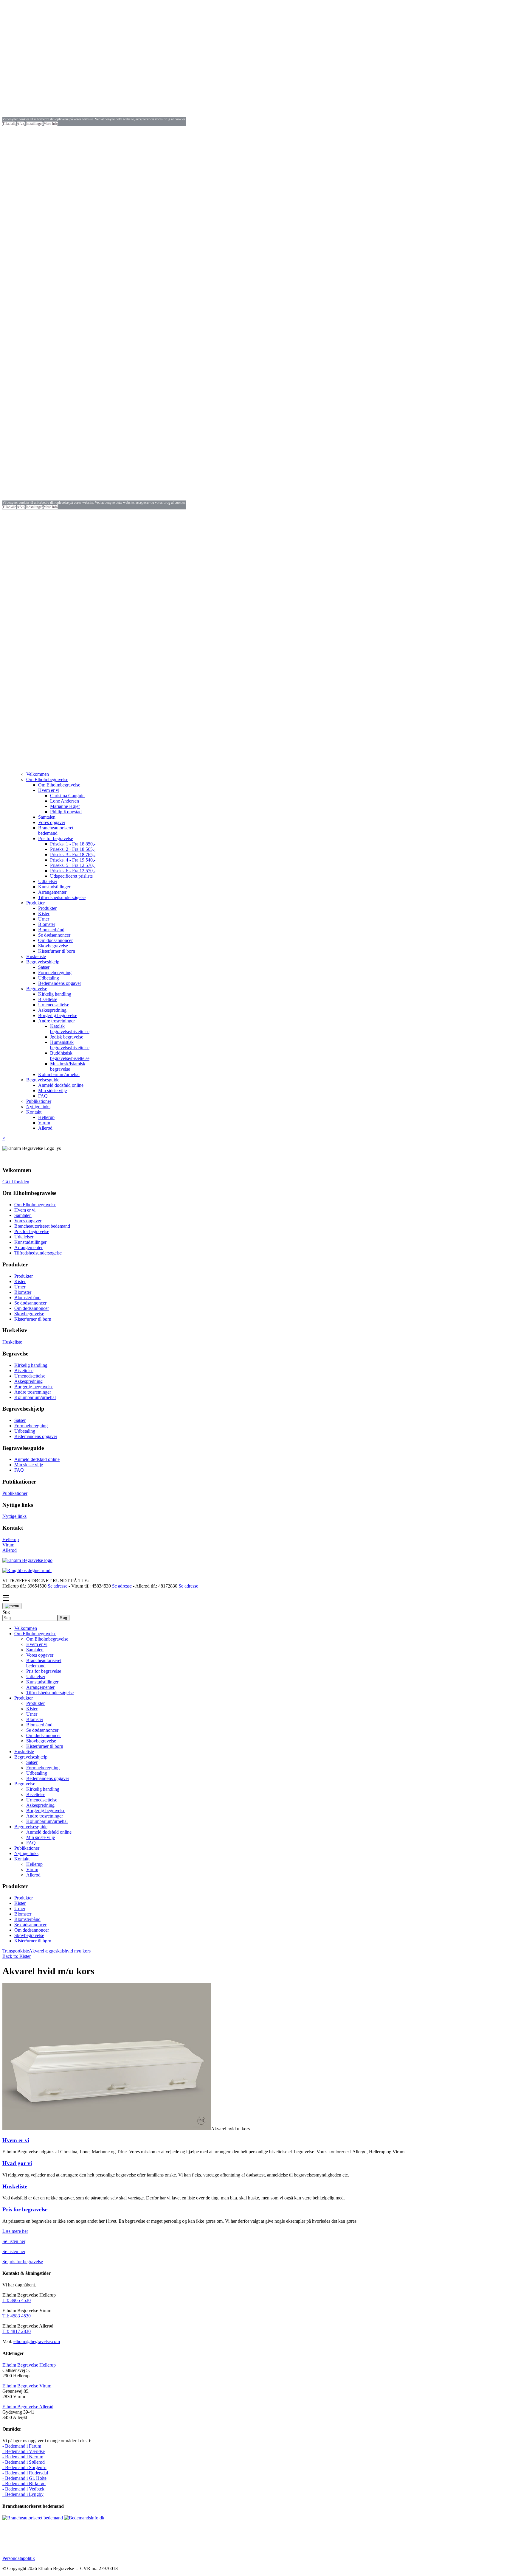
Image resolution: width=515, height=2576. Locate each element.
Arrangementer (28, 1247)
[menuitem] (38, 774)
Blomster (23, 1292)
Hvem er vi (25, 1210)
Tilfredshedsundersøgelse (38, 1253)
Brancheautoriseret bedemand (42, 1226)
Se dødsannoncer (30, 1303)
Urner (20, 1287)
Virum (8, 1545)
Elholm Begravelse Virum (27, 2386)
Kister (20, 1281)
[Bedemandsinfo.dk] (84, 2518)
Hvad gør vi (17, 2163)
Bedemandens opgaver (36, 1436)
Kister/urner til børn (33, 1319)
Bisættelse (24, 1371)
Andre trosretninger (33, 1392)
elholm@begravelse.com (37, 2341)
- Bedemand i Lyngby (23, 2494)
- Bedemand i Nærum (23, 2457)
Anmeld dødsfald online (37, 1459)
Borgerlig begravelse (34, 1387)
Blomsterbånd (27, 1298)
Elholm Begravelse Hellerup (29, 2365)
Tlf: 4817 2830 (17, 2331)
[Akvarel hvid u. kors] (107, 2129)
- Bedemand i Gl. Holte (24, 2478)
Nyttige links (14, 1516)
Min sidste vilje (29, 1465)
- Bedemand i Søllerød (24, 2462)
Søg (6, 1612)
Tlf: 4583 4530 (17, 2316)
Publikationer (15, 1493)
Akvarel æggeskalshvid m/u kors (60, 1951)
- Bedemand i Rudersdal (25, 2473)
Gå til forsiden (16, 1182)
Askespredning (28, 1381)
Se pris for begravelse (23, 2262)
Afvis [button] (21, 124)
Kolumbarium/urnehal (35, 1397)
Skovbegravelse (29, 1314)
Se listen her (14, 2241)
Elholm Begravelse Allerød (28, 2407)
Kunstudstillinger (30, 1242)
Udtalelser (24, 1237)
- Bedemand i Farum (22, 2446)
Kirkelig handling (31, 1365)
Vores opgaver (28, 1221)
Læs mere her (15, 2231)
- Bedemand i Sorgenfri (24, 2467)
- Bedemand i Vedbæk (23, 2489)
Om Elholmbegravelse (35, 1205)
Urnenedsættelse (30, 1376)
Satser (20, 1420)
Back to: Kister (17, 1956)
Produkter (24, 1276)
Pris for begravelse (32, 1231)
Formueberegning (31, 1426)
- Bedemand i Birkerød (24, 2483)
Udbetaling (25, 1431)
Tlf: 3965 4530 (17, 2300)
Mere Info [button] (51, 124)
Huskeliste (12, 1342)
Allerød (10, 1550)
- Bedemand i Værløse (24, 2451)
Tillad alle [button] (9, 124)
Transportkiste (16, 1951)
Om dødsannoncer (32, 1308)
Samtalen (23, 1215)
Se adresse (58, 1586)
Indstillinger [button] (34, 124)
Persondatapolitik (19, 2558)
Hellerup (11, 1539)
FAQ (19, 1470)
